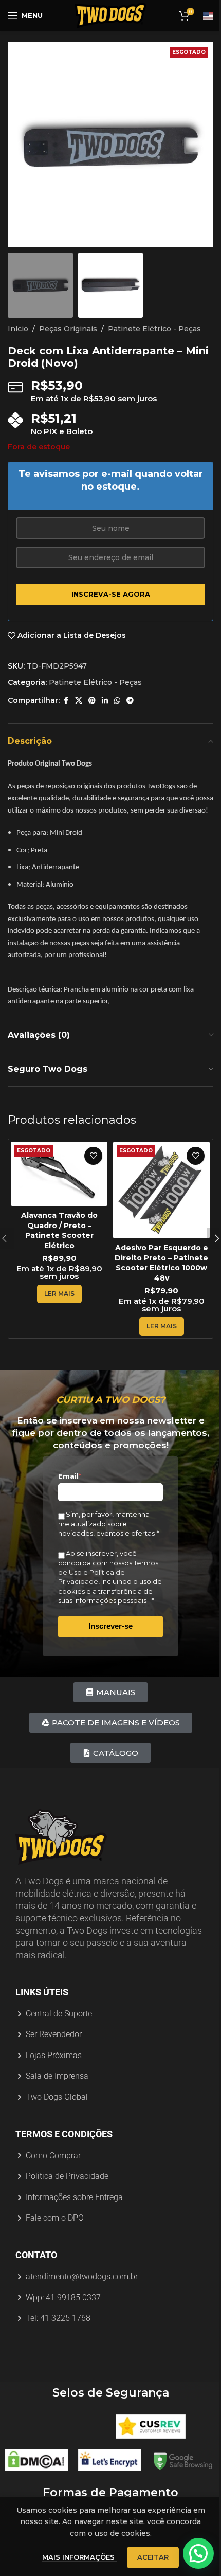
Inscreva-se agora (111, 594)
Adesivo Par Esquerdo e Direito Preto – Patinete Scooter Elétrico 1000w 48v (161, 1263)
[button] (18, 145)
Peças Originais (68, 329)
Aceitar (153, 2557)
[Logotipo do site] (110, 15)
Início (18, 329)
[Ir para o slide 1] (105, 237)
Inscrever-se (110, 1626)
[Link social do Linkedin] (105, 701)
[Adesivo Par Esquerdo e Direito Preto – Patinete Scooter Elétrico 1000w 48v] (161, 1190)
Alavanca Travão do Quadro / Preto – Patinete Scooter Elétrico (59, 1230)
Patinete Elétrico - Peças (154, 329)
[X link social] (79, 701)
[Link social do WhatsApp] (117, 701)
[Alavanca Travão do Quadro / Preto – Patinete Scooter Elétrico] (59, 1174)
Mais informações (79, 2557)
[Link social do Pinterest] (92, 701)
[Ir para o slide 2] (116, 237)
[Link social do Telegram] (130, 701)
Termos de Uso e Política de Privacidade (108, 1572)
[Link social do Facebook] (66, 701)
